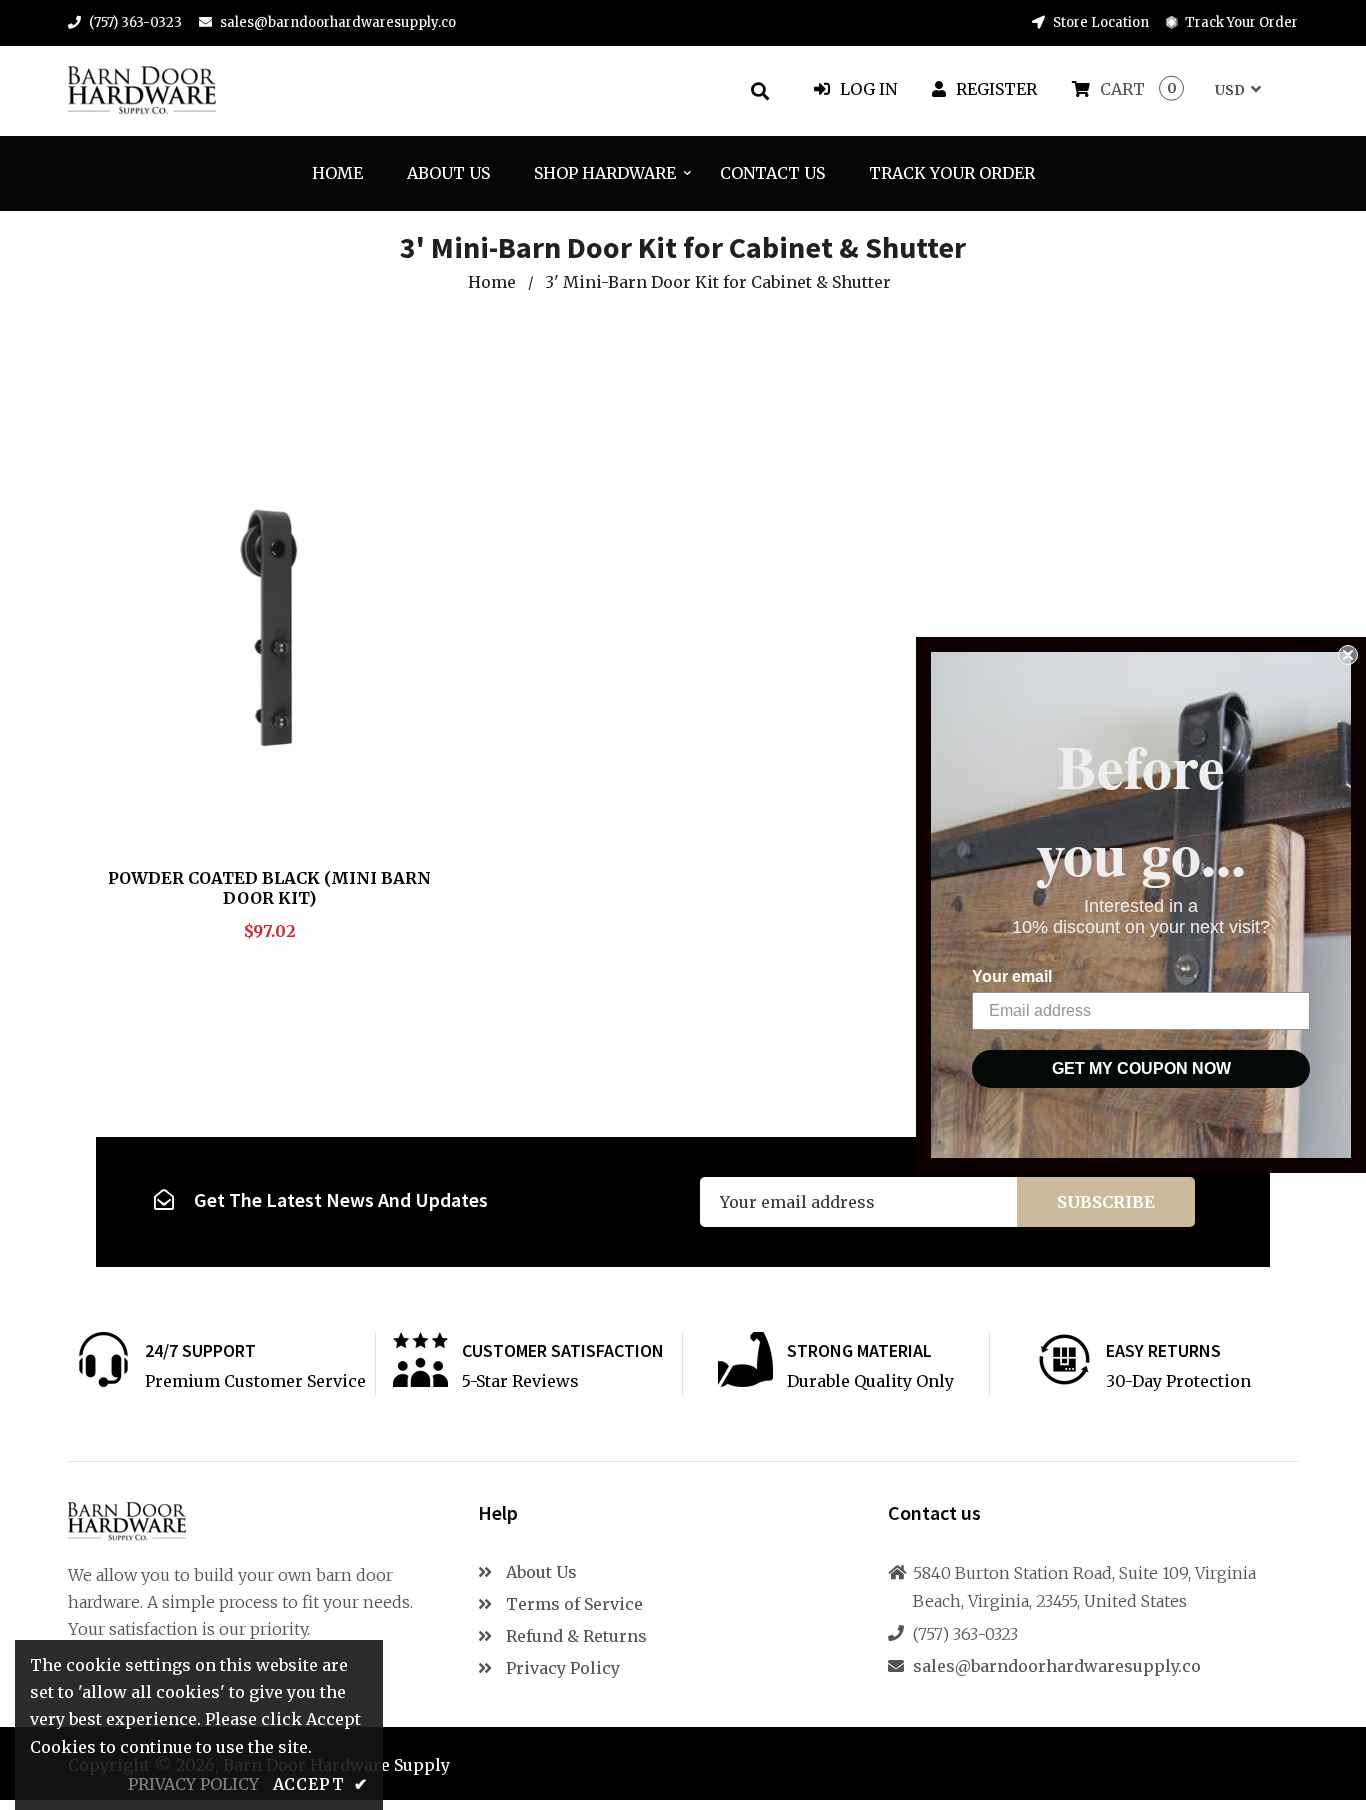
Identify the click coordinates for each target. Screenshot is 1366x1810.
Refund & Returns (574, 1636)
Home (492, 282)
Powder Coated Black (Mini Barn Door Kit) (269, 888)
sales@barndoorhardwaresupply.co (338, 22)
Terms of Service (572, 1604)
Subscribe (1106, 1202)
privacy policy (193, 1784)
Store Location (1099, 22)
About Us (539, 1572)
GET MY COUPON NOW (1141, 1068)
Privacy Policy (561, 1668)
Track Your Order (1240, 22)
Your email (1012, 976)
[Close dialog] (1348, 655)
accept (320, 1784)
